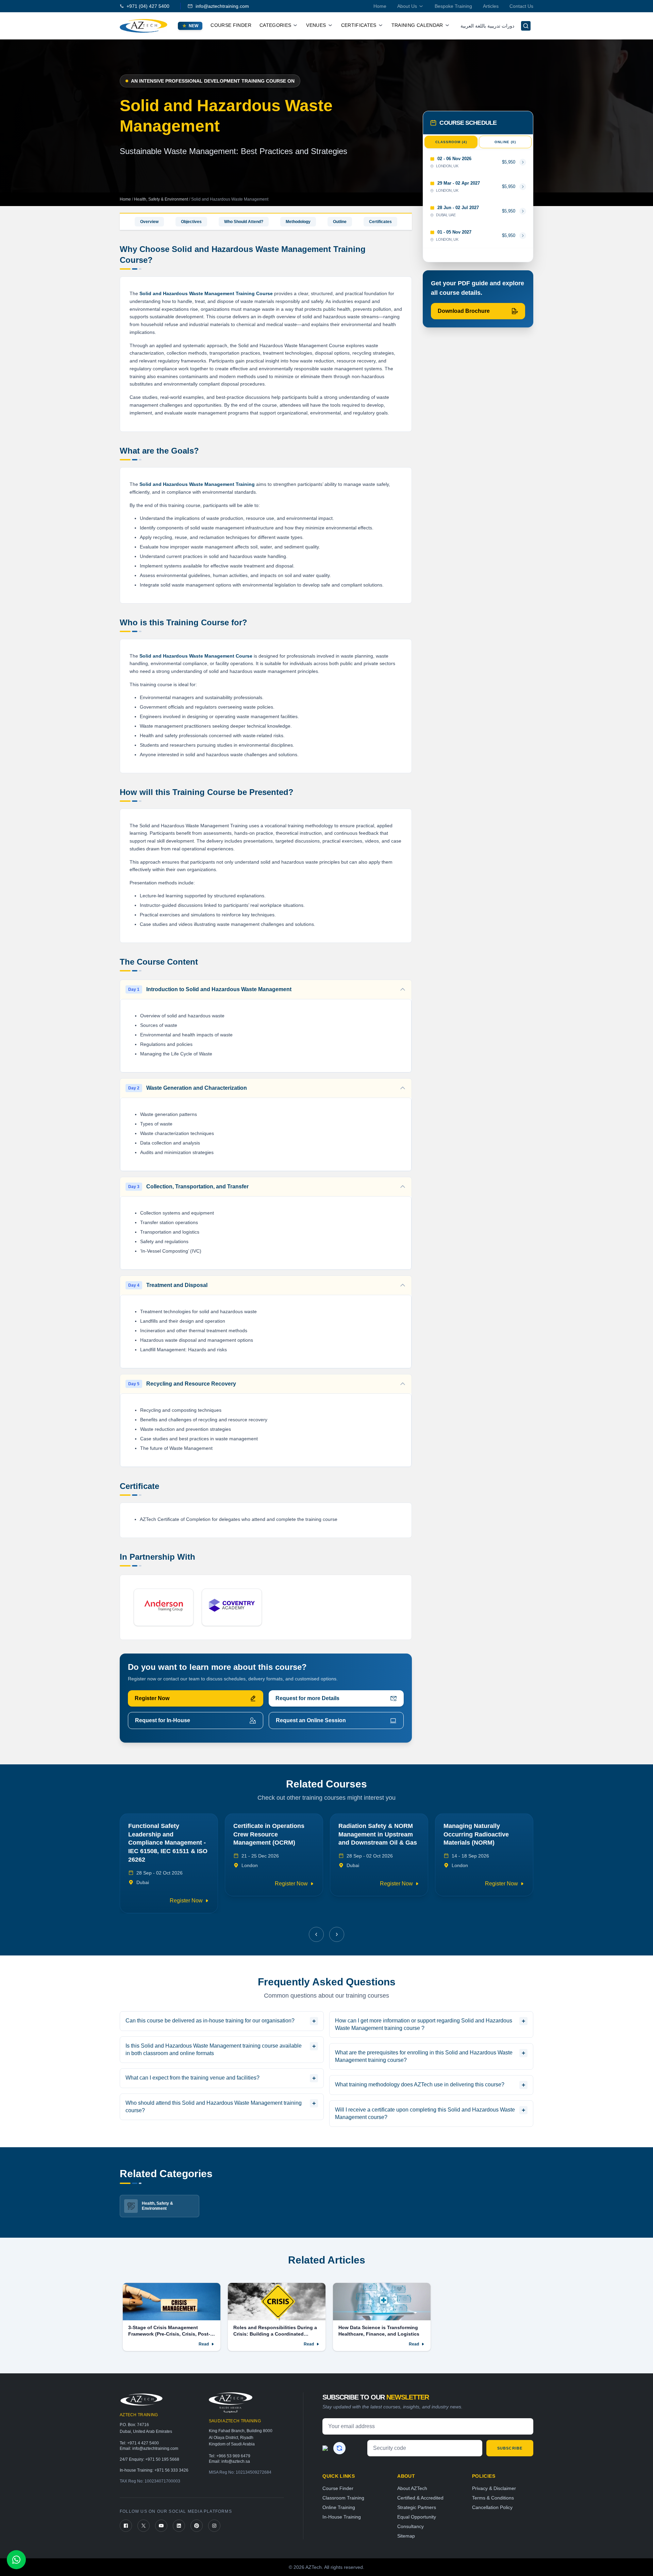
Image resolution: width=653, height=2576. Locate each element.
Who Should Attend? (244, 222)
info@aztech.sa (236, 2444)
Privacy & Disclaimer (494, 2471)
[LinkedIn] (179, 2509)
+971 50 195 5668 (162, 2442)
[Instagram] (214, 2509)
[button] (316, 1917)
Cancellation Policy (492, 2490)
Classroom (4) (451, 142)
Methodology (298, 222)
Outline (340, 222)
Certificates (380, 222)
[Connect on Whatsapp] (16, 2560)
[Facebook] (126, 2509)
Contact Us (521, 6)
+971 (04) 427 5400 (148, 6)
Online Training (339, 2490)
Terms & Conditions (493, 2481)
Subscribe (510, 2431)
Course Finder (231, 25)
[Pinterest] (197, 2509)
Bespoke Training (453, 6)
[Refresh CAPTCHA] (339, 2431)
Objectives (191, 222)
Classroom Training (343, 2481)
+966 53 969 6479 (233, 2439)
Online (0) (505, 142)
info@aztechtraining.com (222, 6)
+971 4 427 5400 (143, 2426)
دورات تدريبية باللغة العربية (487, 26)
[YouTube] (161, 2509)
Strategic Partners (417, 2490)
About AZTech (412, 2471)
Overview (149, 222)
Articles (491, 6)
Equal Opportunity (417, 2500)
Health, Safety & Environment (162, 199)
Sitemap (406, 2519)
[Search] (526, 26)
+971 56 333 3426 (171, 2453)
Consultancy (411, 2509)
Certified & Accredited (420, 2481)
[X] (144, 2509)
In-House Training (342, 2500)
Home (380, 6)
